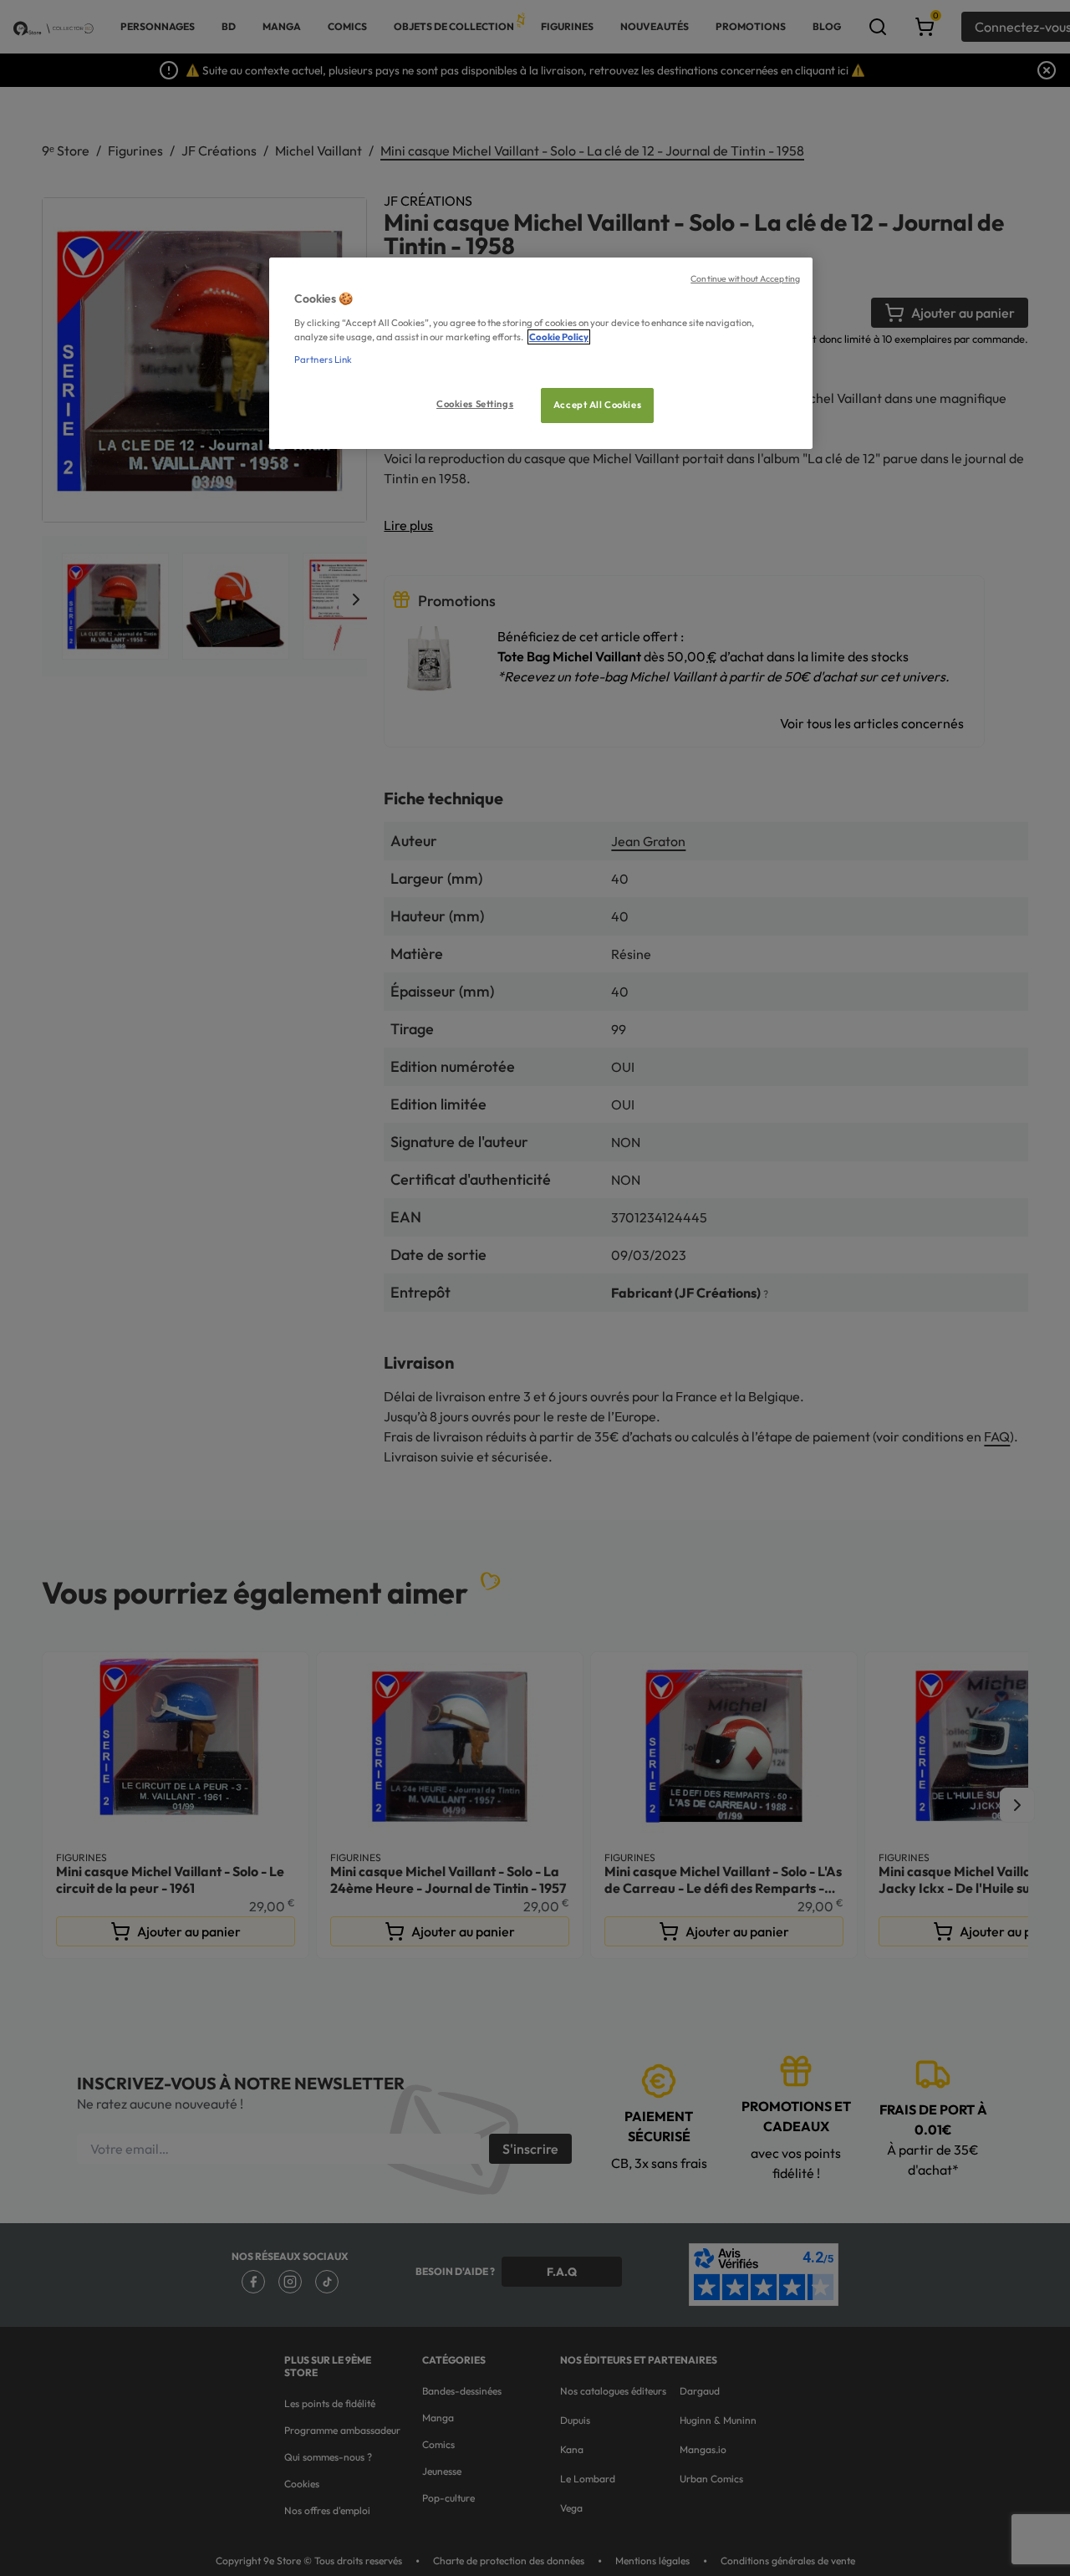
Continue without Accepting (745, 278)
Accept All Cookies (597, 405)
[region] (541, 353)
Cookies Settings (475, 404)
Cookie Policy (559, 337)
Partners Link (323, 360)
